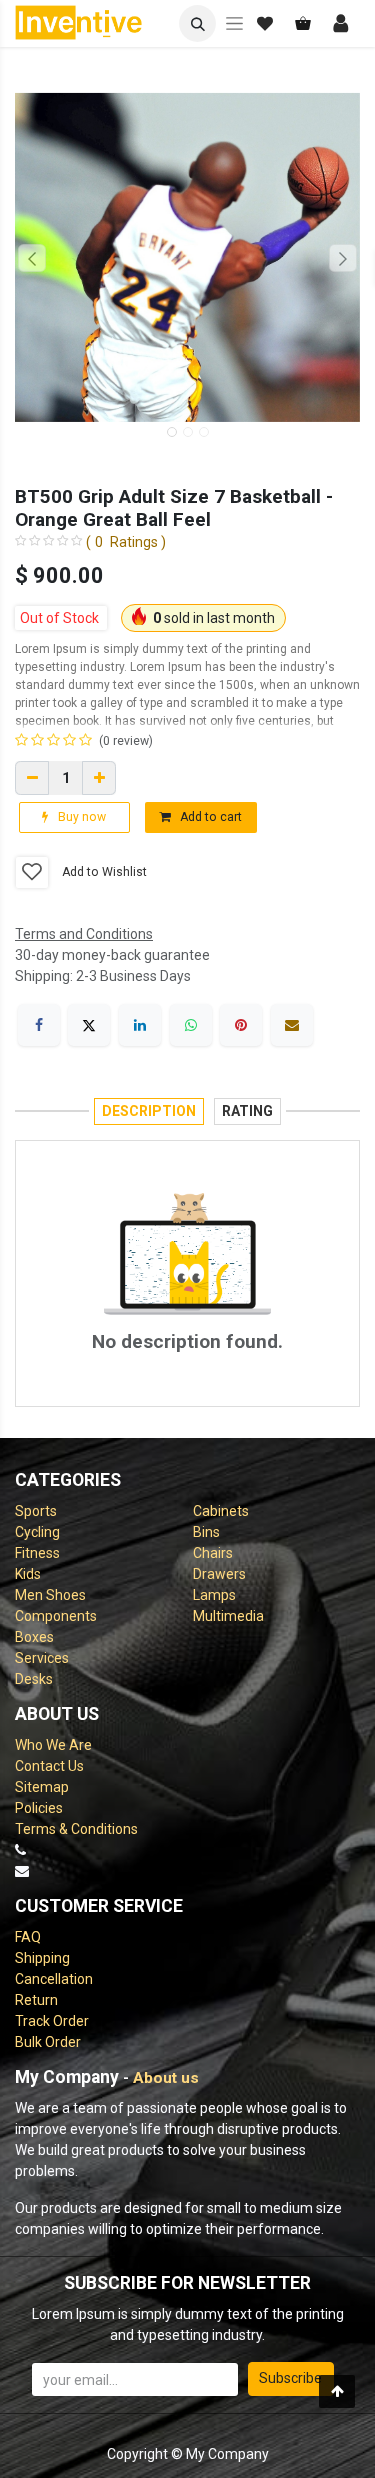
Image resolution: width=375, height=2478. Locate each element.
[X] (89, 1025)
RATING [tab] (247, 1111)
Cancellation (54, 1979)
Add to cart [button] (209, 817)
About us (166, 2078)
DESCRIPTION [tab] (149, 1111)
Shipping (42, 1958)
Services (42, 1658)
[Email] (292, 1025)
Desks (34, 1679)
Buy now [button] (80, 817)
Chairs (213, 1553)
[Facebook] (39, 1025)
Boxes (34, 1637)
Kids (28, 1574)
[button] (197, 23)
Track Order (52, 2021)
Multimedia (228, 1616)
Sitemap (42, 1787)
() (126, 542)
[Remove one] (32, 778)
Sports (36, 1511)
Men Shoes (50, 1595)
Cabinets (221, 1511)
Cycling (37, 1532)
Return (36, 2000)
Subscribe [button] (290, 2378)
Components (56, 1616)
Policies (39, 1808)
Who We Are (53, 1745)
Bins (206, 1532)
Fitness (37, 1553)
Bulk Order (48, 2042)
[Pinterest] (241, 1025)
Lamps (214, 1595)
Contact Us (49, 1766)
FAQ (28, 1937)
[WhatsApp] (191, 1025)
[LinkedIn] (140, 1025)
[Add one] (99, 778)
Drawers (219, 1574)
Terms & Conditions (76, 1829)
